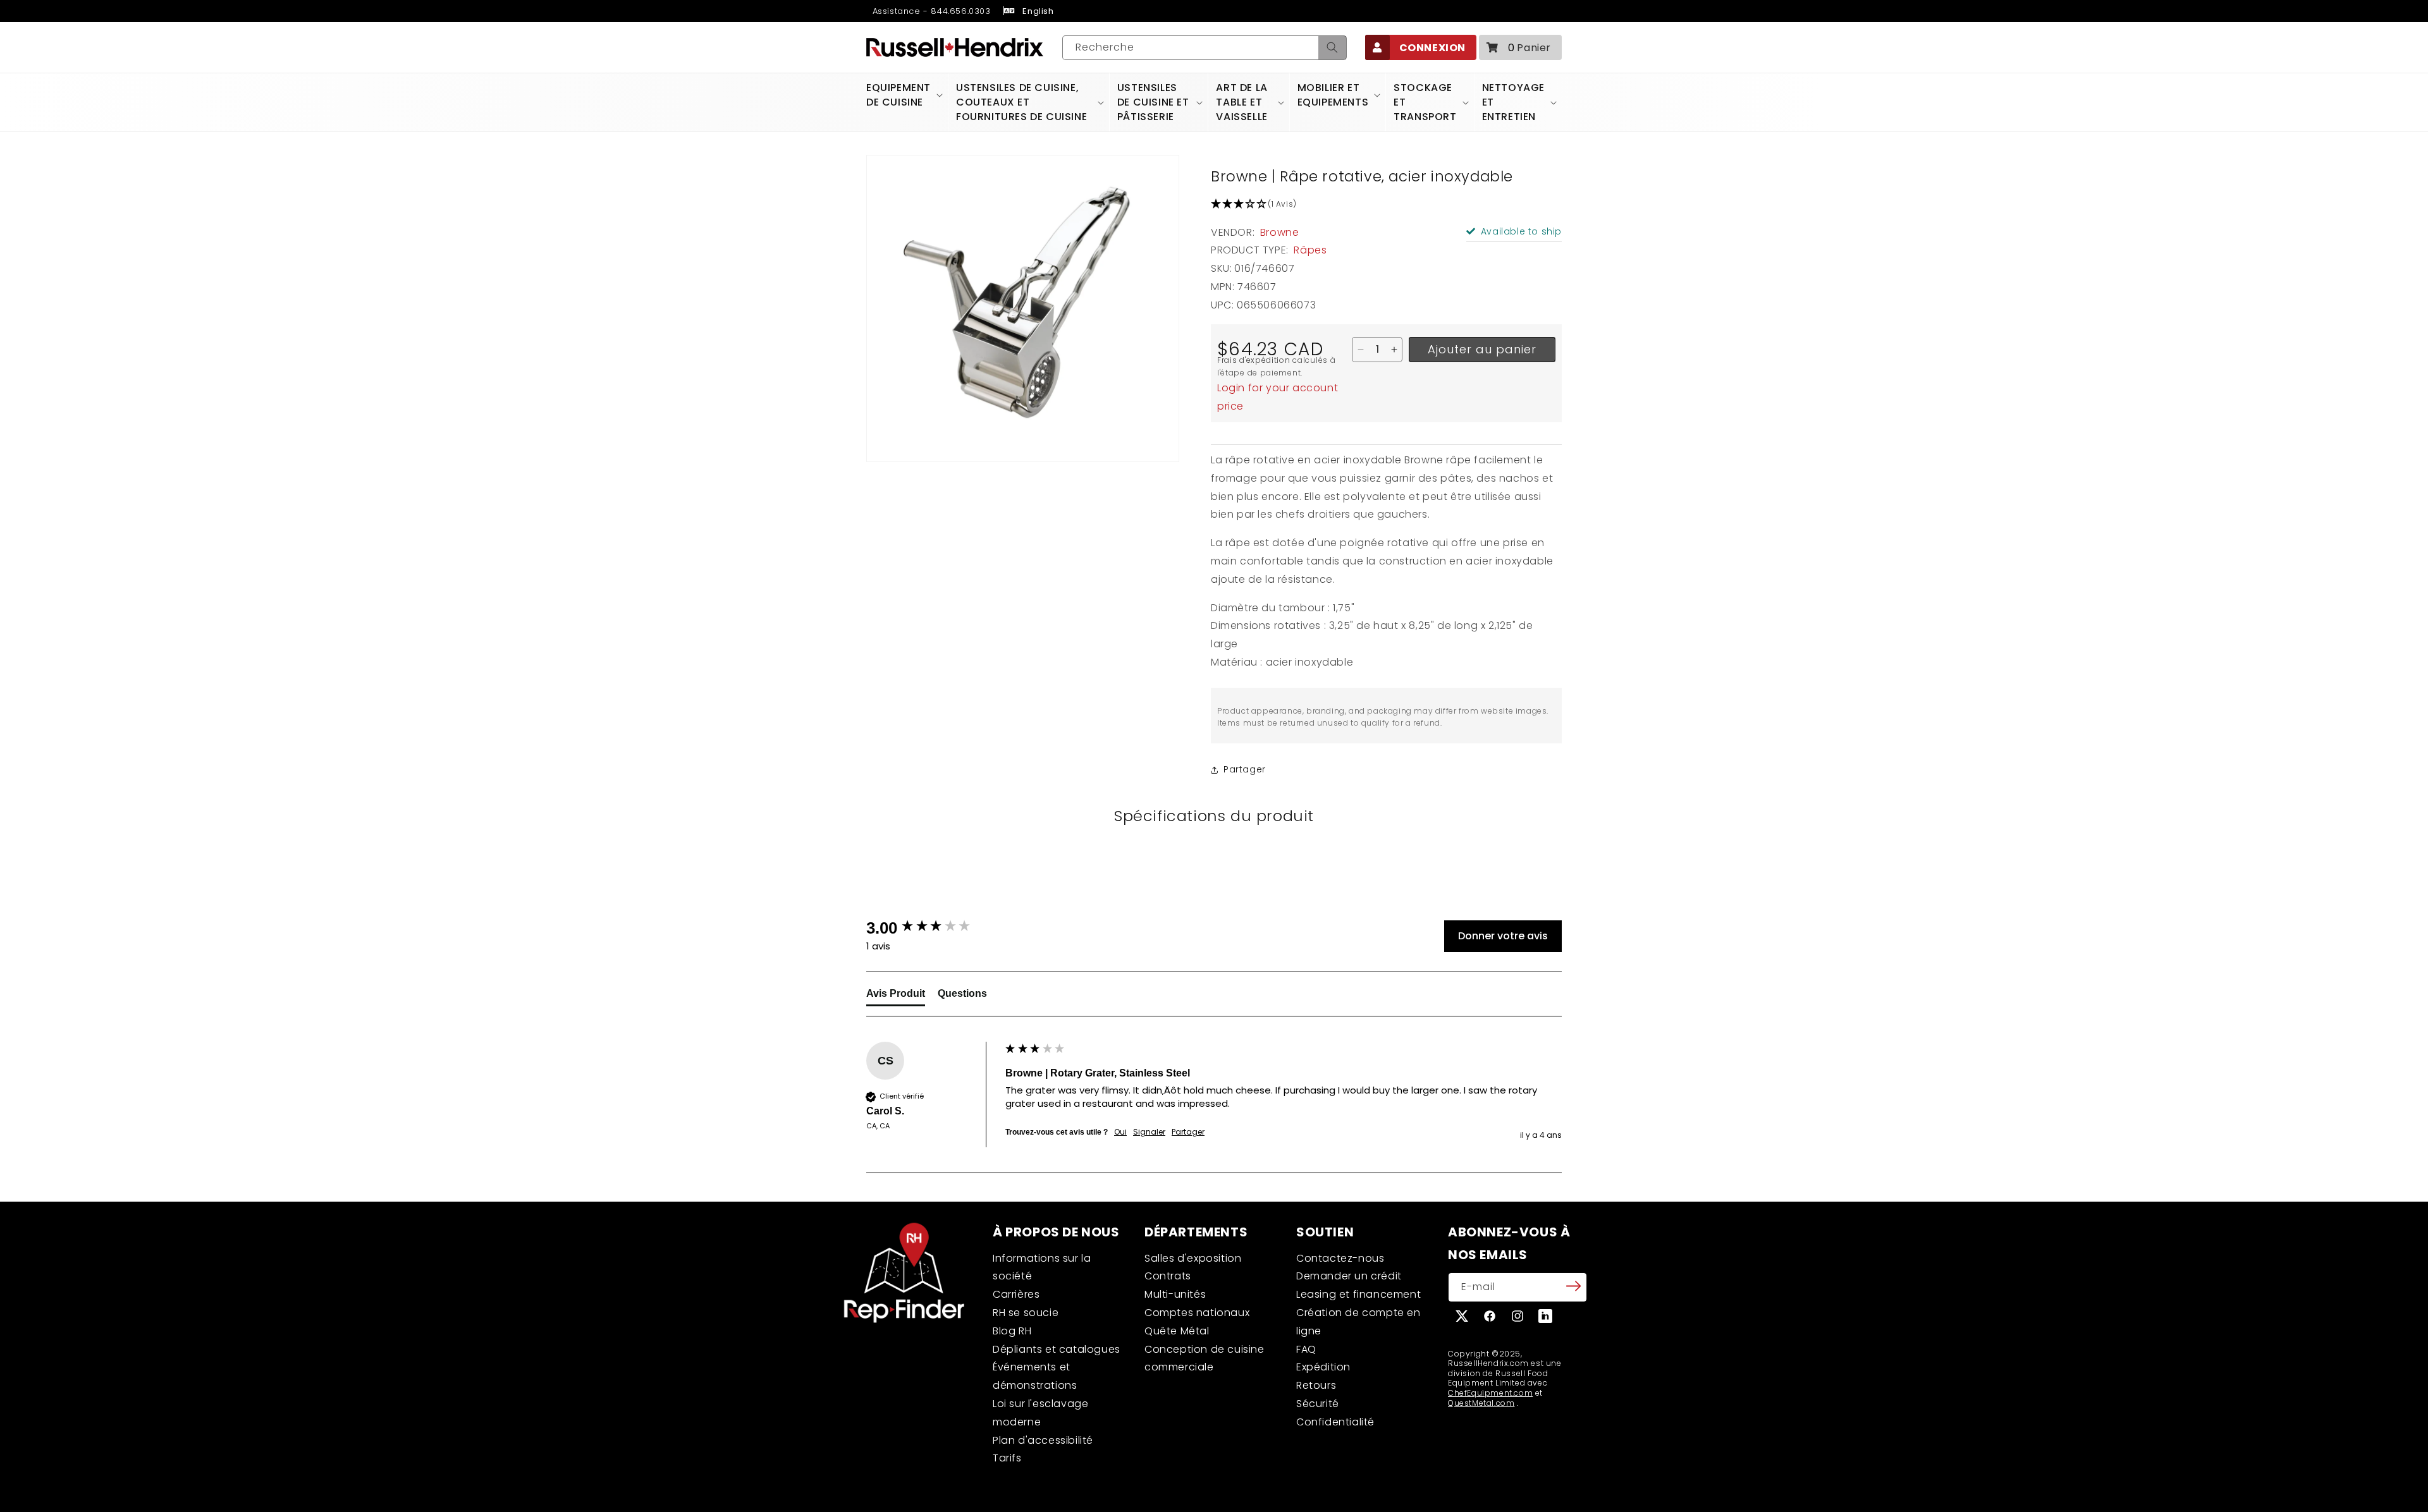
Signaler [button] (1149, 1132)
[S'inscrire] (1573, 1286)
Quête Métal (1177, 1331)
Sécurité (1318, 1404)
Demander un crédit (1349, 1276)
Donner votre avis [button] (1503, 936)
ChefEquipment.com (1490, 1393)
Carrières (1016, 1294)
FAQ (1306, 1349)
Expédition (1323, 1367)
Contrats (1168, 1276)
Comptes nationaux (1197, 1313)
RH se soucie (1026, 1313)
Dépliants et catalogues (1057, 1349)
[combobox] (1205, 48)
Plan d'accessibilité (1043, 1440)
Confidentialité (1335, 1422)
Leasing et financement (1358, 1294)
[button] (1520, 47)
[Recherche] (1332, 48)
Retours (1316, 1385)
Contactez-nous (1340, 1258)
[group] (933, 928)
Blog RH (1012, 1331)
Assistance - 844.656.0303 (930, 11)
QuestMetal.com (1481, 1403)
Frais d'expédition (1254, 360)
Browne (1280, 232)
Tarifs (1007, 1458)
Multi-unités (1175, 1294)
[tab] (896, 996)
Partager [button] (1245, 769)
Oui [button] (1120, 1132)
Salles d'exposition (1193, 1258)
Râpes (1310, 250)
